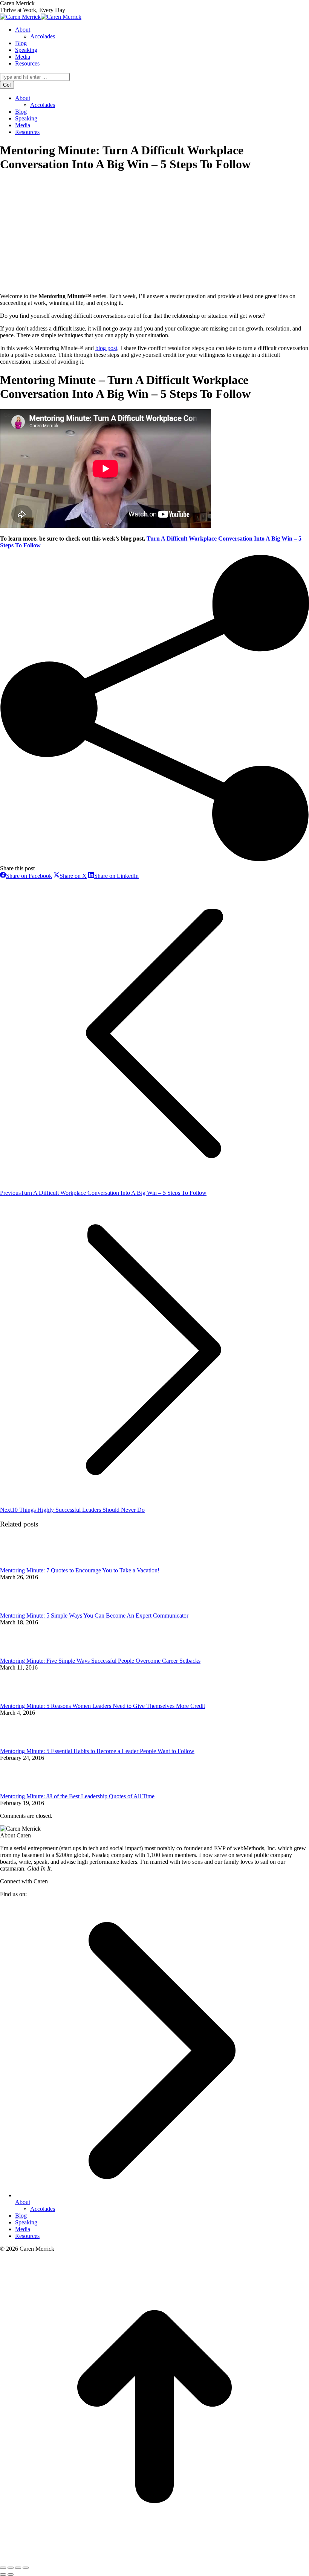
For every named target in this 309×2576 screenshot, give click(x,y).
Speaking (26, 2222)
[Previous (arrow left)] (3, 2574)
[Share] (11, 2568)
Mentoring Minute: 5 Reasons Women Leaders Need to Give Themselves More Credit (102, 1706)
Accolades (43, 2209)
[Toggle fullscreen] (18, 2568)
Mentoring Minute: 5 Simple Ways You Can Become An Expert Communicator (94, 1616)
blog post (106, 348)
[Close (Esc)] (3, 2568)
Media (23, 2229)
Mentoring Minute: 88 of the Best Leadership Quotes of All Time (77, 1796)
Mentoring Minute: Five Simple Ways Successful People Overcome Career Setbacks (100, 1661)
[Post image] (21, 1564)
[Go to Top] (154, 2559)
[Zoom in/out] (26, 2568)
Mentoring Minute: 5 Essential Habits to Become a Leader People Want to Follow (97, 1751)
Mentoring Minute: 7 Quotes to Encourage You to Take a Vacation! (80, 1570)
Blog (21, 2216)
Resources (27, 2236)
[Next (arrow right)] (11, 2574)
